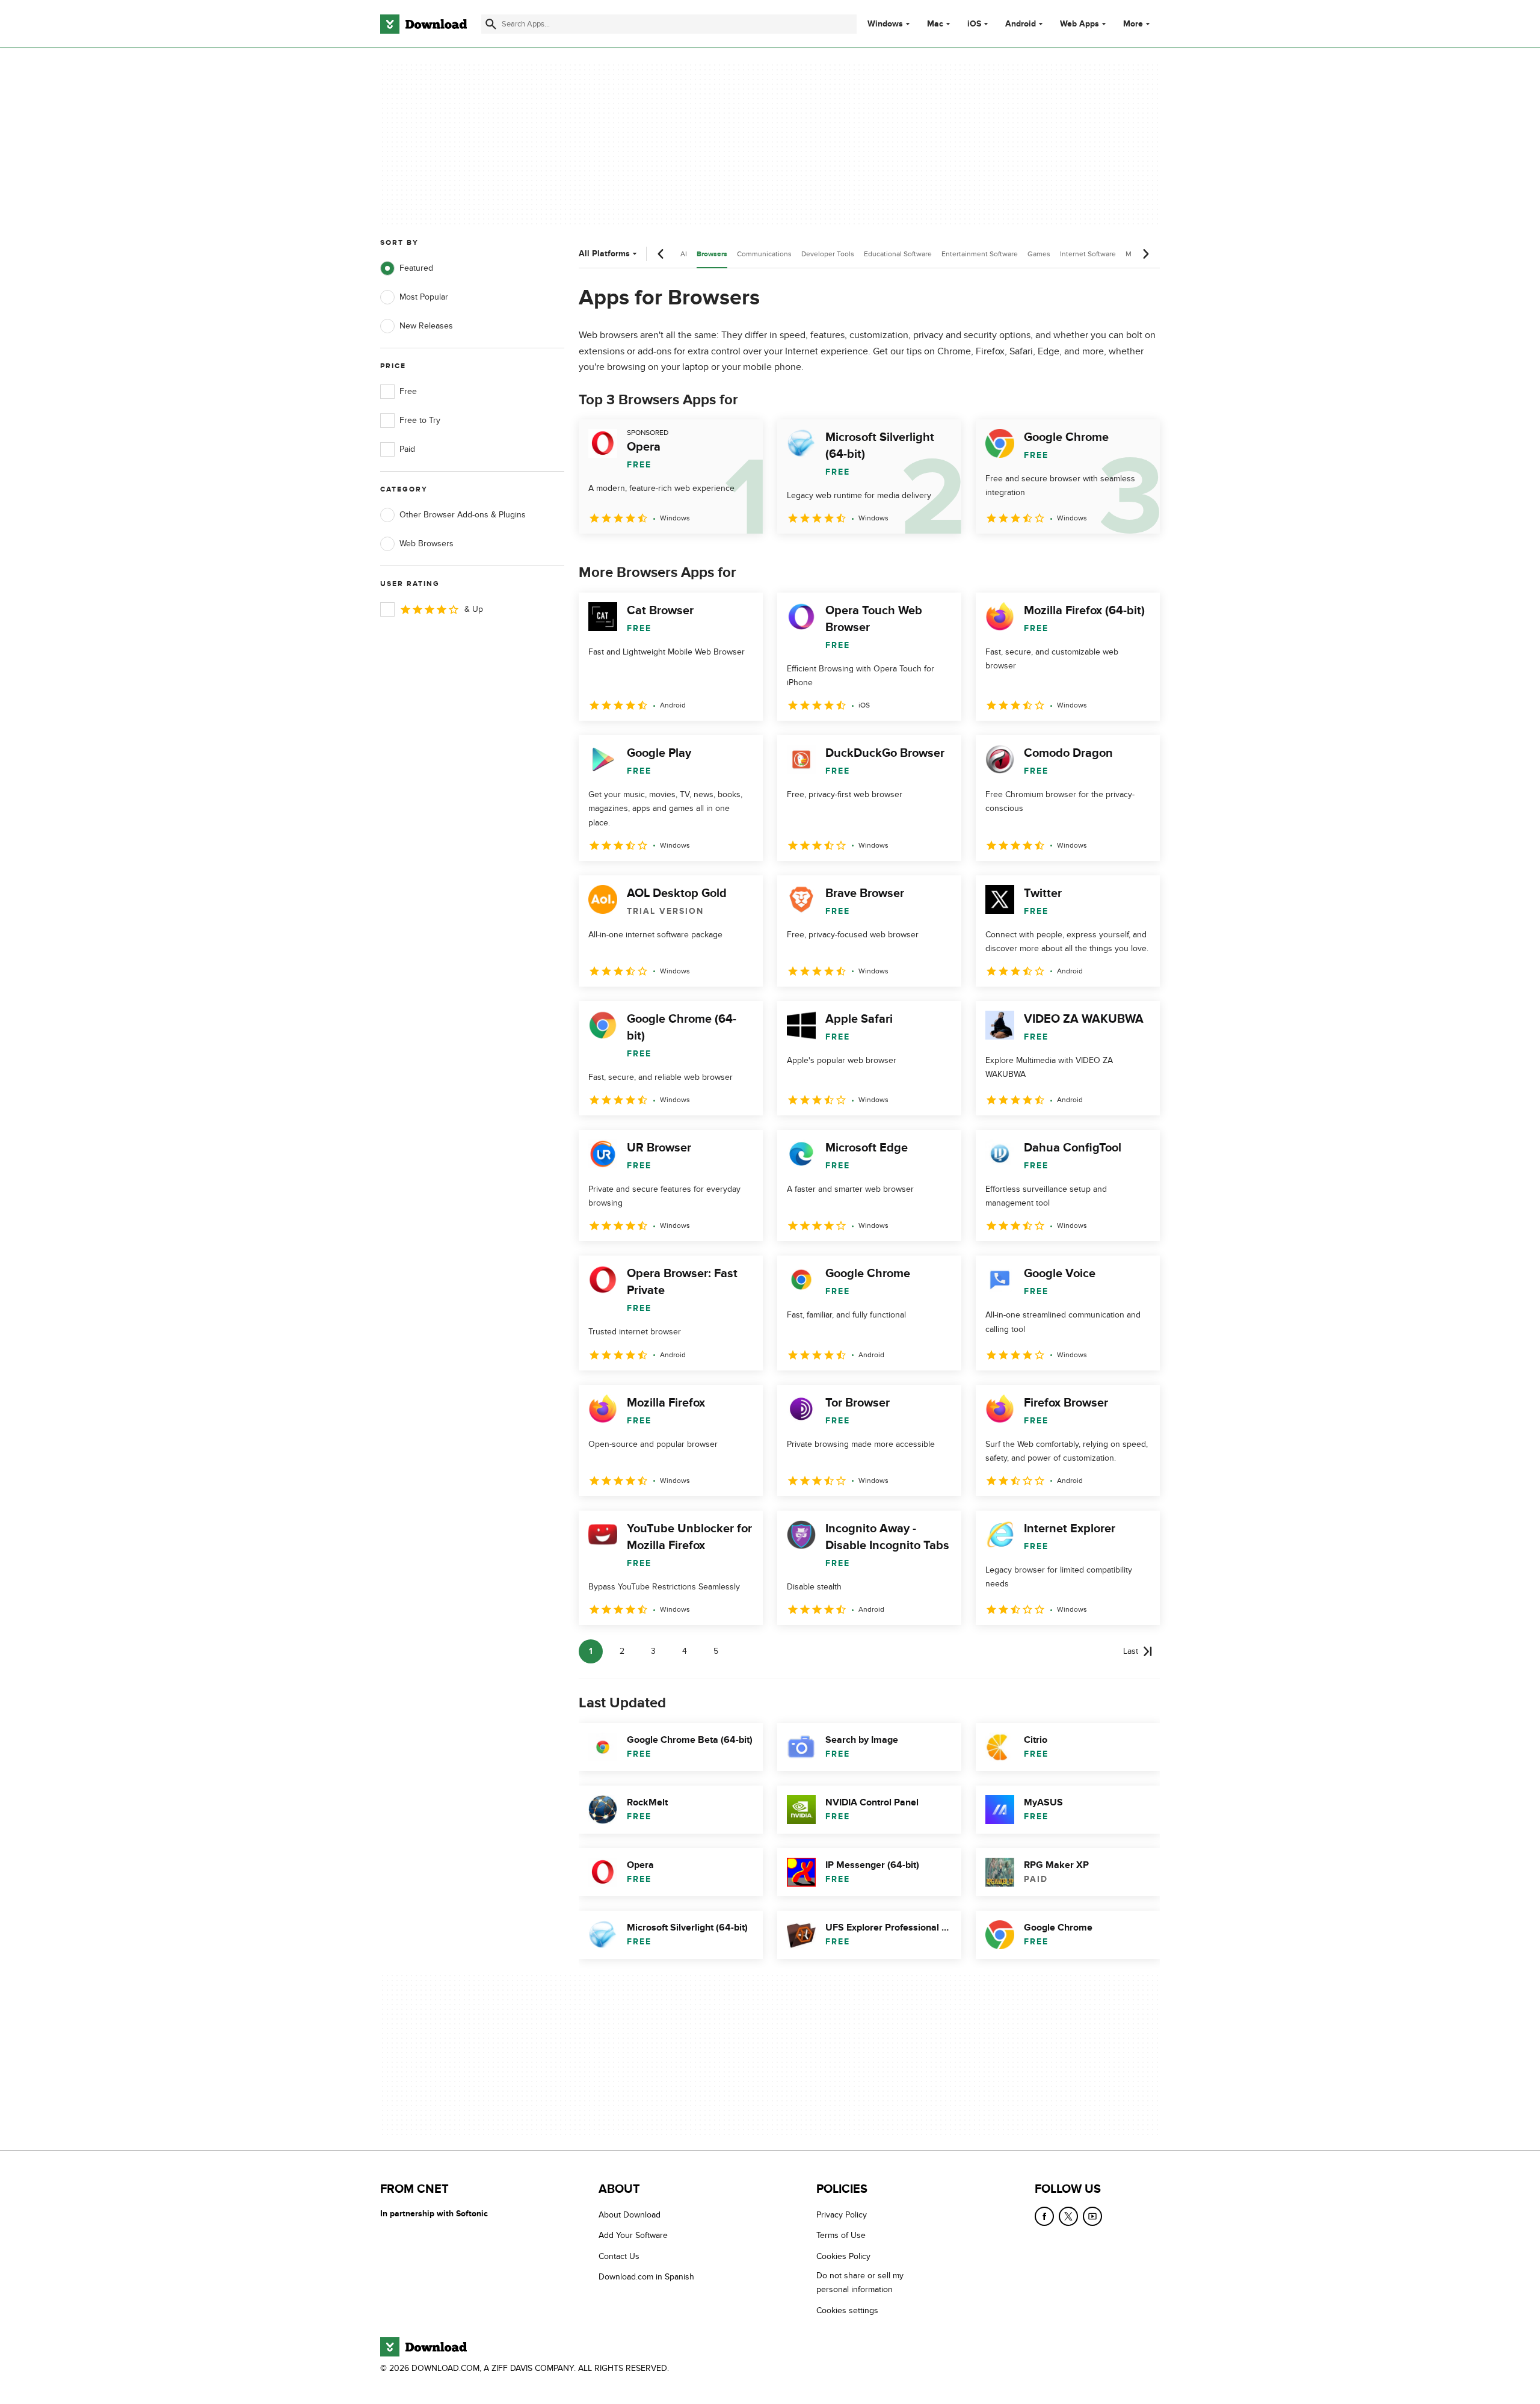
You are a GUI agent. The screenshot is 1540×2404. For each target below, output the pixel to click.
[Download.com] (423, 24)
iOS (974, 24)
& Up (474, 609)
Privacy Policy (842, 2215)
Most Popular (424, 297)
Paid (407, 449)
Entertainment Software (980, 254)
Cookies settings (847, 2310)
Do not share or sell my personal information (860, 2282)
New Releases (426, 326)
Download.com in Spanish (646, 2277)
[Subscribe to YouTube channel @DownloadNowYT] (1092, 2216)
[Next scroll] (1145, 254)
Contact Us (619, 2256)
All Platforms (604, 254)
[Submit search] (491, 24)
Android (1021, 24)
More (1133, 24)
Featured (416, 268)
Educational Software (898, 254)
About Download (630, 2215)
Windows (885, 24)
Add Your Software (633, 2235)
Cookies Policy (843, 2256)
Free (408, 391)
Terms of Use (841, 2235)
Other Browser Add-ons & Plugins (463, 515)
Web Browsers (427, 544)
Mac (935, 24)
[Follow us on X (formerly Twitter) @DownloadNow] (1068, 2216)
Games (1039, 254)
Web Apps (1080, 24)
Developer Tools (828, 254)
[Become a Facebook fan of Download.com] (1044, 2216)
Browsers (712, 254)
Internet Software (1088, 254)
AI (684, 254)
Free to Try (420, 420)
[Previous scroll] (661, 254)
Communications (764, 254)
